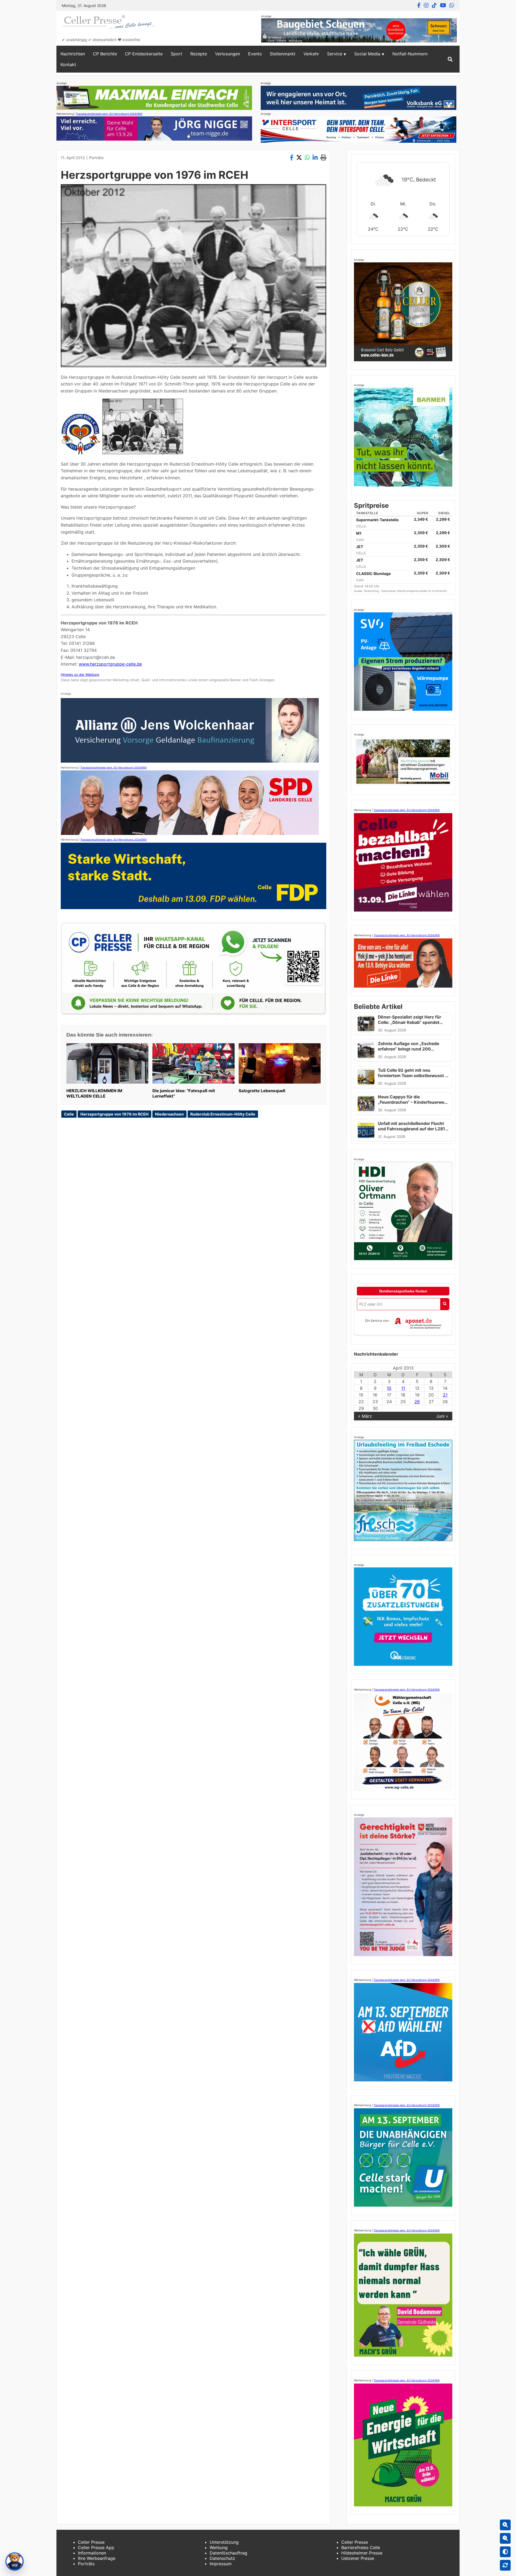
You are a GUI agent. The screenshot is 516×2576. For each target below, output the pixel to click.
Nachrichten (73, 54)
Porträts (96, 158)
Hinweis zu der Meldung (80, 675)
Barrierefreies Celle (361, 2548)
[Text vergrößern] (505, 2525)
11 (403, 1388)
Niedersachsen (169, 1114)
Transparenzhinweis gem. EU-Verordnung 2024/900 (109, 114)
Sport (176, 54)
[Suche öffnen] (450, 59)
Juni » (442, 1416)
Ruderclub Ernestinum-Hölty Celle (223, 1114)
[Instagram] (426, 5)
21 (445, 1395)
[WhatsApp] (452, 5)
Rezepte (199, 54)
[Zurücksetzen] (505, 2565)
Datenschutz (222, 2558)
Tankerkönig (372, 591)
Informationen (92, 2553)
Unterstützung (224, 2542)
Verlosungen (227, 54)
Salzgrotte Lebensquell (262, 1091)
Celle (69, 1114)
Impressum (221, 2564)
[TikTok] (434, 5)
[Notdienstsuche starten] (445, 1304)
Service (335, 54)
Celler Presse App (96, 2548)
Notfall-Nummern (410, 54)
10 (389, 1388)
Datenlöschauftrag (228, 2553)
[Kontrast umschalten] (505, 2552)
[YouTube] (443, 5)
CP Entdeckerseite (144, 54)
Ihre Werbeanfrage (97, 2558)
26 (417, 1402)
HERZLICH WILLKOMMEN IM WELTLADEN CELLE (94, 1093)
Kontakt (68, 65)
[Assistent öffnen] (15, 2561)
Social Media (367, 54)
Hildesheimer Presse (362, 2553)
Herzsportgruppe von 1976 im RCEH (114, 1114)
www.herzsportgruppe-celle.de (110, 664)
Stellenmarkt (283, 54)
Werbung (219, 2548)
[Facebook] (419, 5)
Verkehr (311, 54)
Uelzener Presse (358, 2558)
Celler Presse (91, 2542)
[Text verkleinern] (505, 2538)
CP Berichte (105, 54)
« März (365, 1416)
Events (255, 54)
